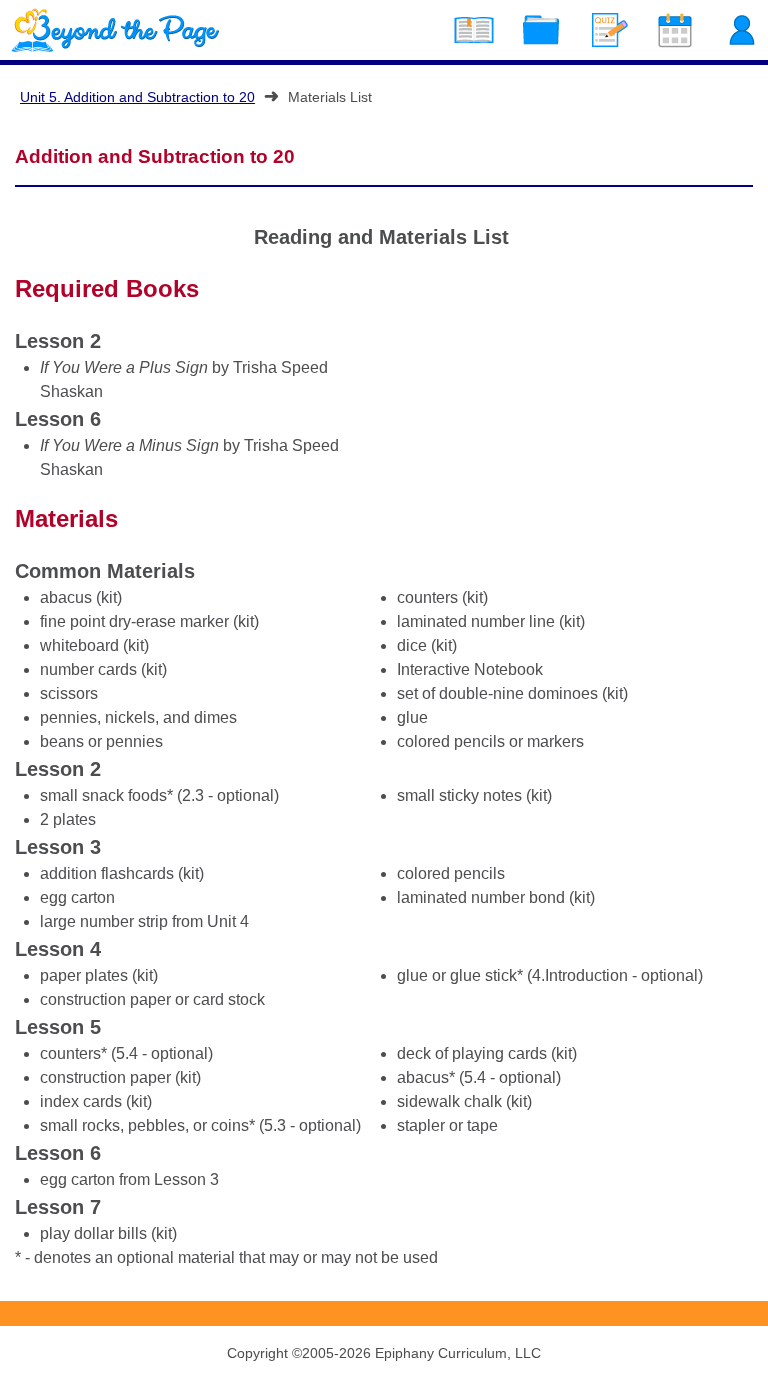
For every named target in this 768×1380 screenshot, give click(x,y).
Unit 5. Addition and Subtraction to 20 (137, 97)
